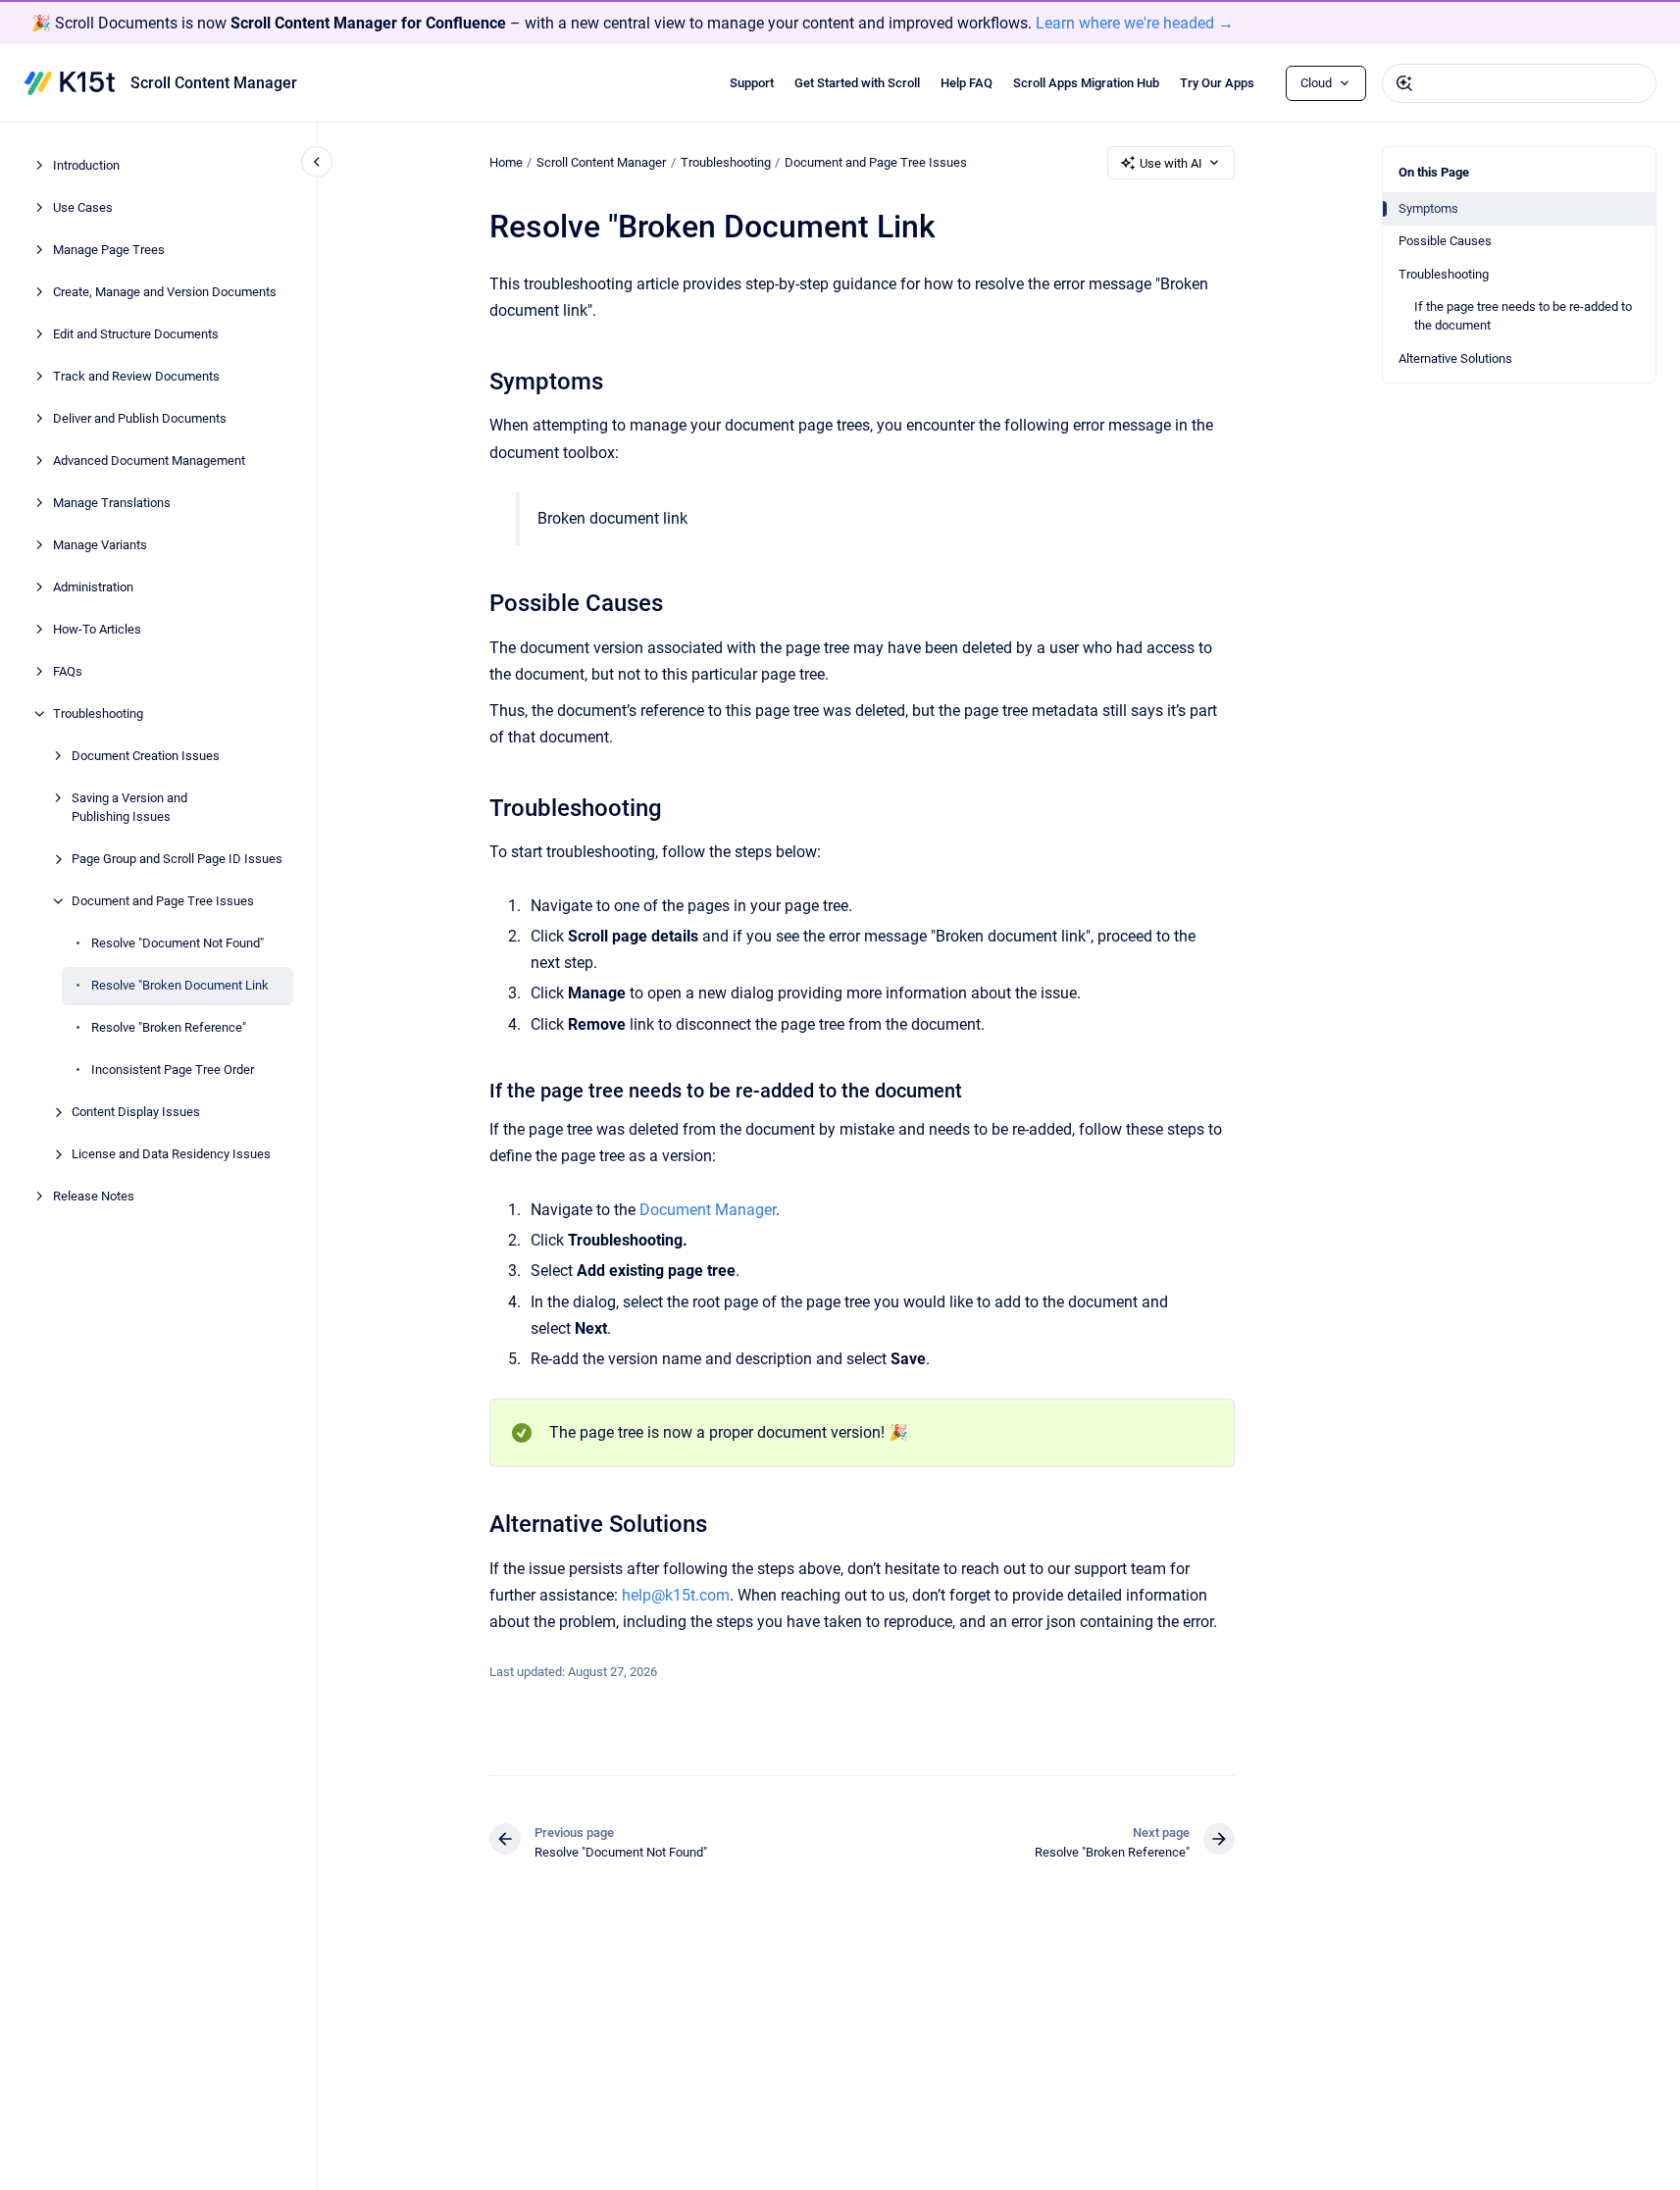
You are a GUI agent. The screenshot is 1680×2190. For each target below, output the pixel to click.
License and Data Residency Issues (171, 1154)
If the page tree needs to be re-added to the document (1523, 316)
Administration (93, 587)
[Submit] (1404, 83)
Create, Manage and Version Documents (165, 292)
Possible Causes (1445, 242)
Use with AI (1171, 163)
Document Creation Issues (146, 756)
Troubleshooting (98, 713)
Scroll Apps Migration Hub (1086, 83)
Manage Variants (100, 545)
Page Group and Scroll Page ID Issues (177, 859)
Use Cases (83, 207)
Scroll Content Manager (214, 83)
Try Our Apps (1217, 83)
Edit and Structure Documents (136, 334)
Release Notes (94, 1196)
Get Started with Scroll (857, 83)
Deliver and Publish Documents (140, 418)
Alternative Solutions (1455, 358)
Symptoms (1428, 208)
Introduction (86, 165)
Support (752, 83)
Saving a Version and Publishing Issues (129, 808)
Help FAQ (967, 83)
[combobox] (1519, 83)
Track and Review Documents (136, 376)
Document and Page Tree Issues (163, 901)
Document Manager (708, 1210)
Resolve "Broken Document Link (180, 985)
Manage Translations (112, 503)
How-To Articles (97, 629)
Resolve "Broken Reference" (169, 1027)
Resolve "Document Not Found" (178, 943)
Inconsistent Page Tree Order (173, 1070)
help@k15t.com (676, 1595)
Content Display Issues (136, 1112)
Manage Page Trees (109, 250)
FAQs (68, 671)
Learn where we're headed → (1135, 23)
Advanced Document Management (149, 460)
